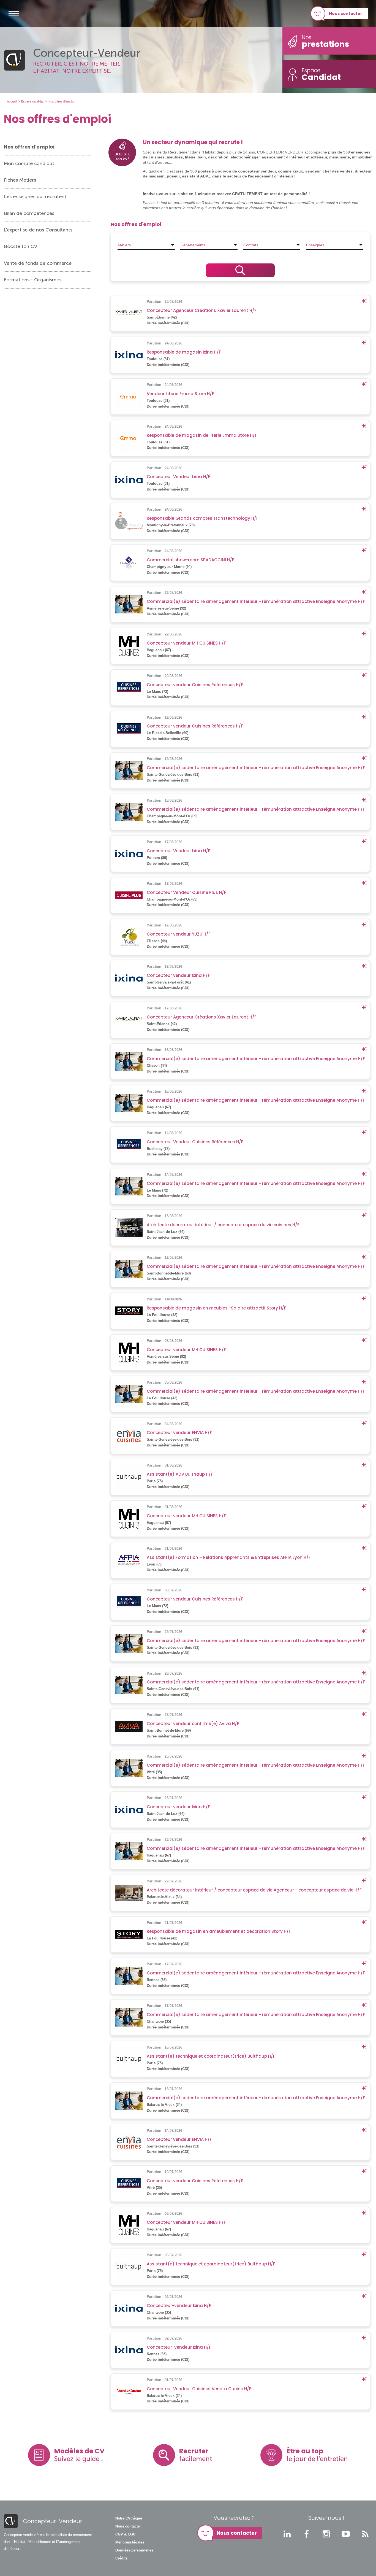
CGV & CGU (125, 2534)
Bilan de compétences (29, 213)
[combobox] (146, 245)
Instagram (326, 2534)
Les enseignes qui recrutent (35, 196)
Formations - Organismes (33, 280)
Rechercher (240, 270)
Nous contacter (346, 14)
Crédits (121, 2558)
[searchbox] (146, 245)
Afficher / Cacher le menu (14, 14)
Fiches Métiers (20, 180)
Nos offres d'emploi (29, 147)
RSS (365, 2534)
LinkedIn (287, 2534)
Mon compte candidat (29, 163)
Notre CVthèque (129, 2518)
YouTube (346, 2534)
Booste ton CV (21, 246)
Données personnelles (134, 2550)
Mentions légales (130, 2542)
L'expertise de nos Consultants (38, 230)
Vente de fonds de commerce (38, 263)
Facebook (307, 2534)
